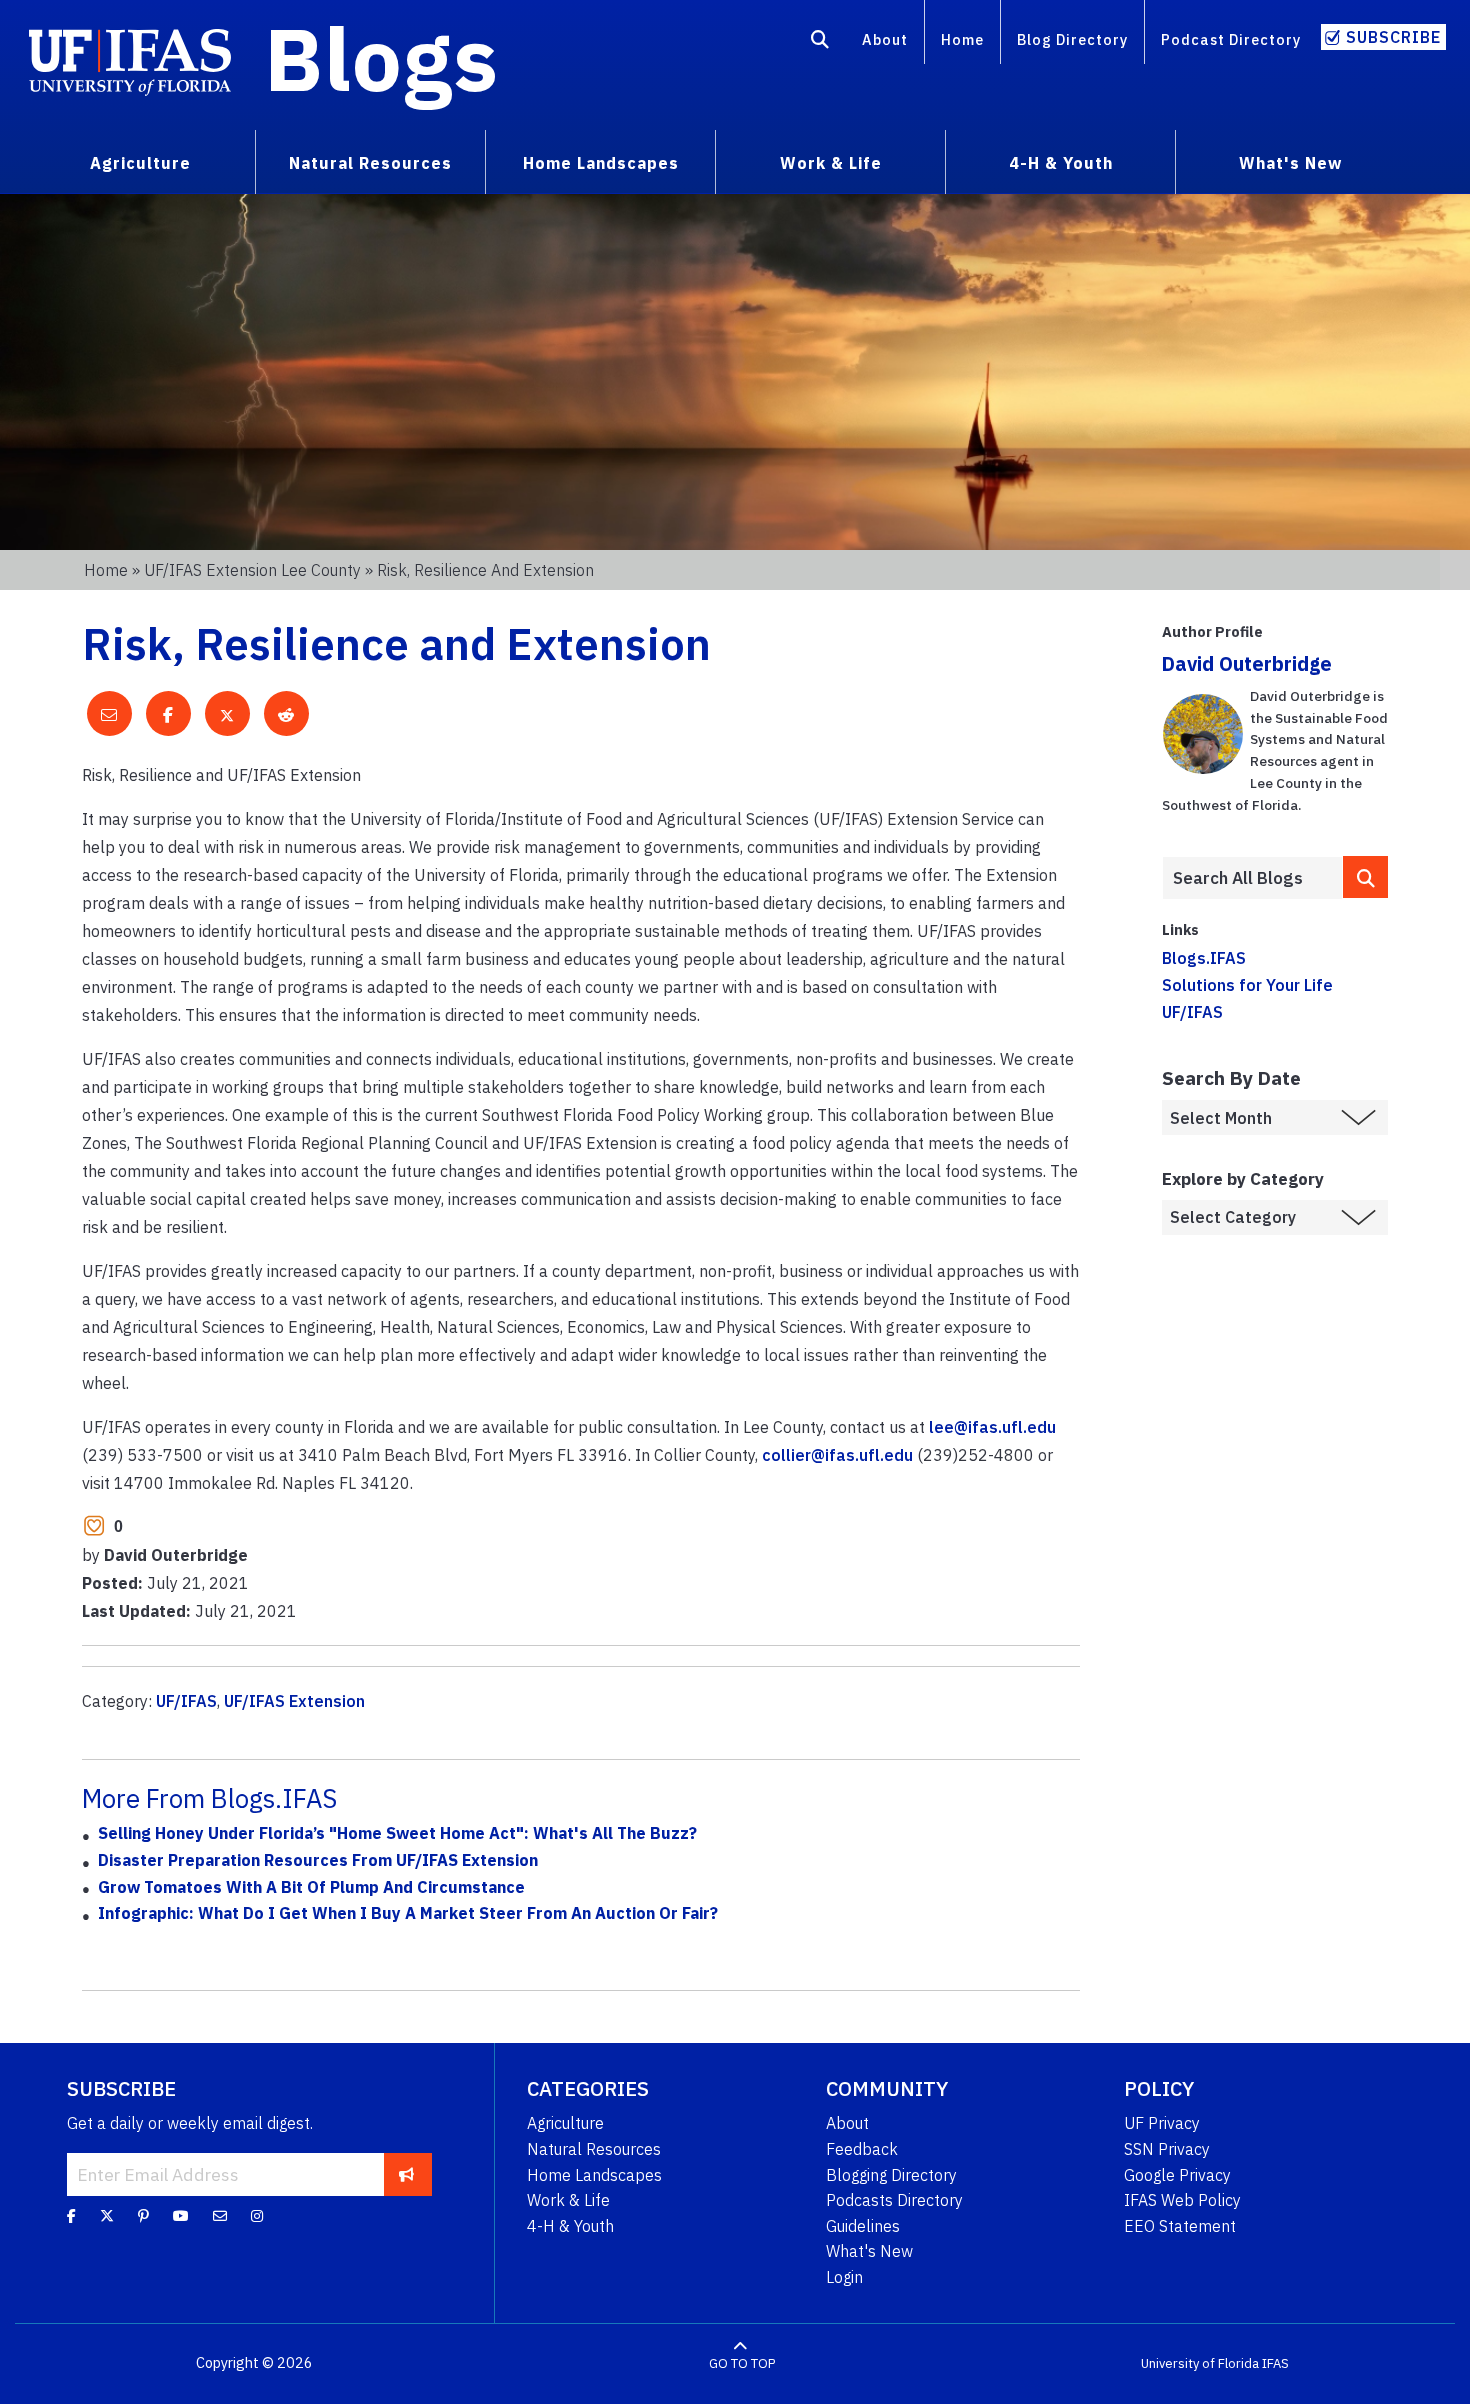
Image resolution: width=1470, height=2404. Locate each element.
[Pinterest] (143, 2216)
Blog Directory (1072, 39)
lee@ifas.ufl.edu (992, 1427)
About (885, 39)
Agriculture (565, 2123)
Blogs (381, 58)
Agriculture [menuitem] (140, 163)
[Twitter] (107, 2216)
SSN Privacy (1167, 2149)
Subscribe (1393, 37)
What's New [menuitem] (1290, 163)
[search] (1365, 876)
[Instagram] (257, 2216)
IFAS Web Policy (1182, 2200)
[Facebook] (71, 2216)
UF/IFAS (186, 1701)
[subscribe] (406, 2174)
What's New (869, 2251)
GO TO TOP (742, 2363)
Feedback (862, 2149)
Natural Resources (594, 2149)
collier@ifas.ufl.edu (837, 1455)
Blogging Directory (891, 2175)
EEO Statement (1180, 2226)
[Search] (820, 43)
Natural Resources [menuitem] (370, 163)
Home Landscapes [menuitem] (601, 163)
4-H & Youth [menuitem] (1061, 163)
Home (962, 39)
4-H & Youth (570, 2226)
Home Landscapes (594, 2175)
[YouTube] (181, 2216)
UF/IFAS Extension (294, 1701)
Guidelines (863, 2226)
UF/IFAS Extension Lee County (252, 570)
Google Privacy (1177, 2175)
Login (844, 2277)
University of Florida (1200, 2363)
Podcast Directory (1231, 39)
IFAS (1275, 2363)
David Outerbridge (1247, 663)
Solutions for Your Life (1247, 985)
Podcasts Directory (894, 2200)
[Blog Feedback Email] (220, 2216)
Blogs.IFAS (1204, 958)
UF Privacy (1162, 2123)
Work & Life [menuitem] (831, 163)
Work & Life (568, 2200)
